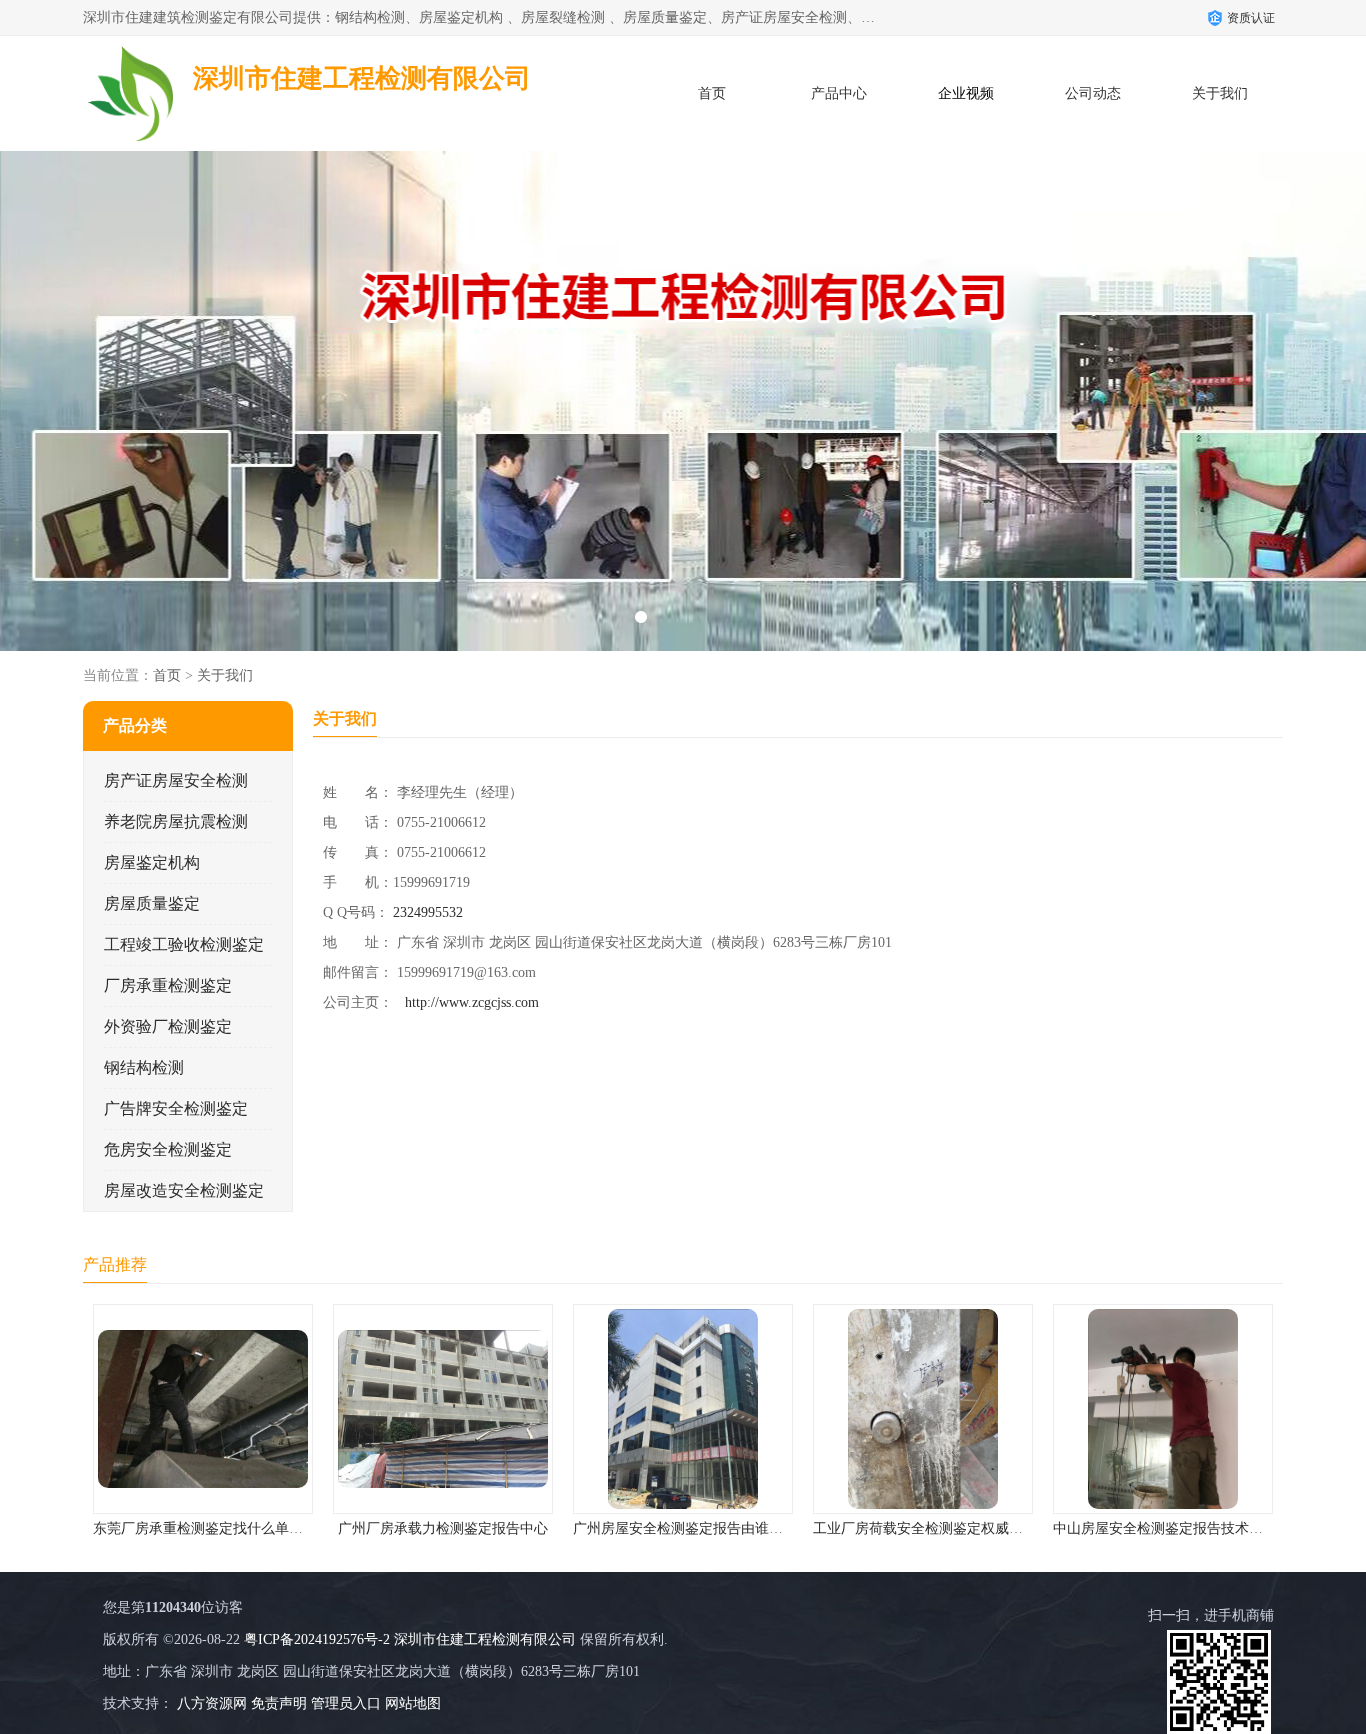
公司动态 (1093, 93)
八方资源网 (212, 1703)
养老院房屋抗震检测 (176, 821)
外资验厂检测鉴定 (168, 1026)
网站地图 (413, 1703)
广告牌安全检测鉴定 (176, 1108)
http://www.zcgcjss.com (472, 1002)
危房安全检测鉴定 (168, 1149)
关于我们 (1220, 93)
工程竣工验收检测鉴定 (184, 944)
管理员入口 (346, 1703)
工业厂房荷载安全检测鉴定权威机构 (925, 1528)
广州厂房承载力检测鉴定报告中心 (443, 1528)
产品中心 (839, 93)
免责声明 (279, 1703)
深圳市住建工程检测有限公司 (485, 1639)
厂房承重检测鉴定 (168, 985)
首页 (712, 93)
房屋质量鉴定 (152, 903)
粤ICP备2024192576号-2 (317, 1639)
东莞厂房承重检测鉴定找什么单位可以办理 (226, 1528)
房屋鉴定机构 (152, 862)
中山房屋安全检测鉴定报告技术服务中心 (1179, 1528)
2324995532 (428, 912)
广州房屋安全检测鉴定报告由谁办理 (685, 1528)
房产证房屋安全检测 (176, 780)
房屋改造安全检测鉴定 (184, 1190)
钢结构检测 (144, 1067)
